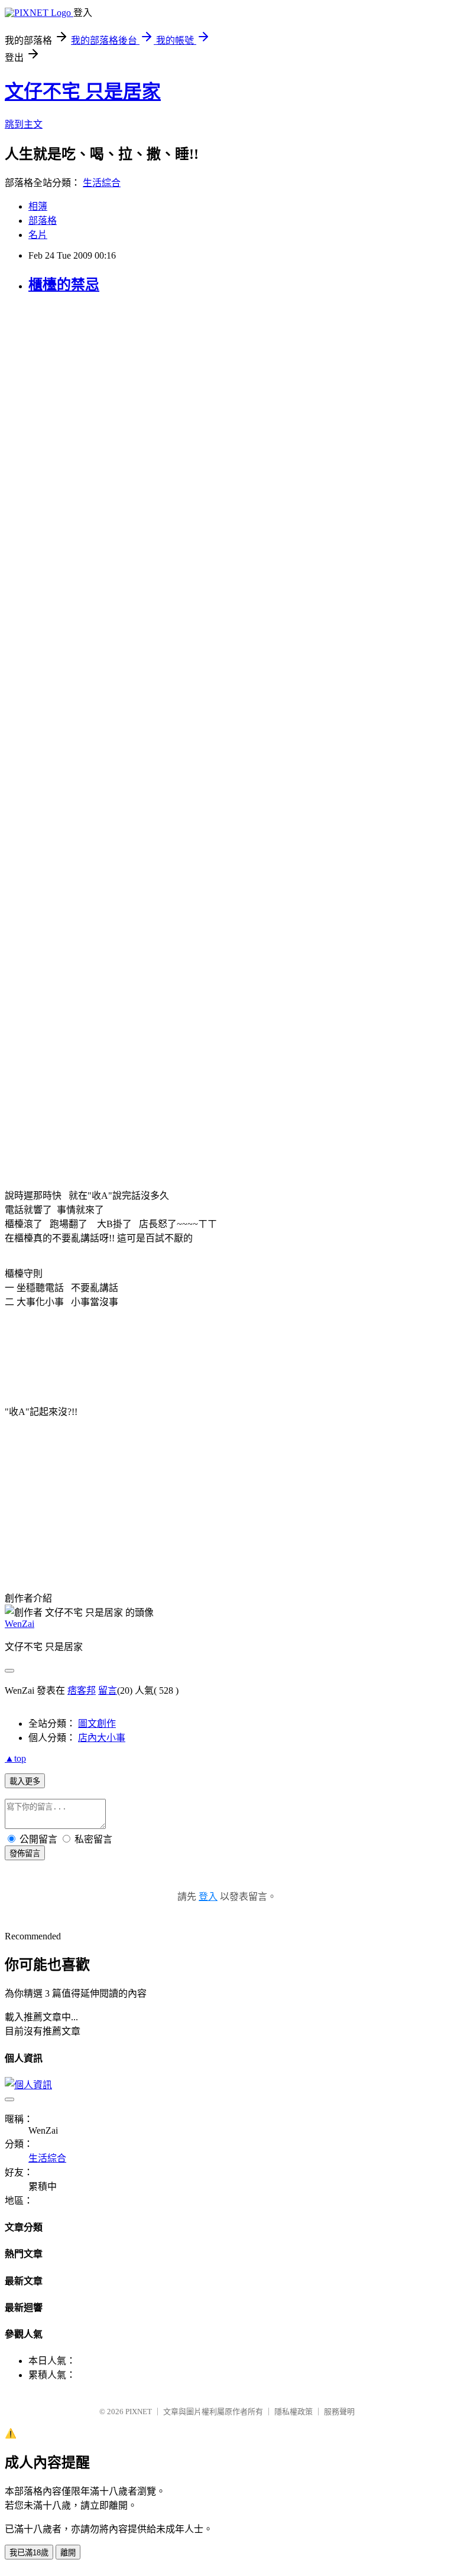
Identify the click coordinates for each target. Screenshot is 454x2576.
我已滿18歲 (29, 2553)
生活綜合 (102, 183)
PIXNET (139, 2412)
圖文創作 (97, 1724)
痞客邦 (82, 1690)
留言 (108, 1690)
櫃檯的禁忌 (64, 285)
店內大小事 (102, 1738)
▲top (15, 1758)
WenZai (20, 1624)
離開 (68, 2553)
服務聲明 (339, 2412)
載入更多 (25, 1781)
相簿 (38, 206)
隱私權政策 (294, 2412)
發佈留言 (25, 1853)
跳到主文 (24, 124)
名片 (38, 235)
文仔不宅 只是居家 (83, 92)
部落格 (43, 221)
